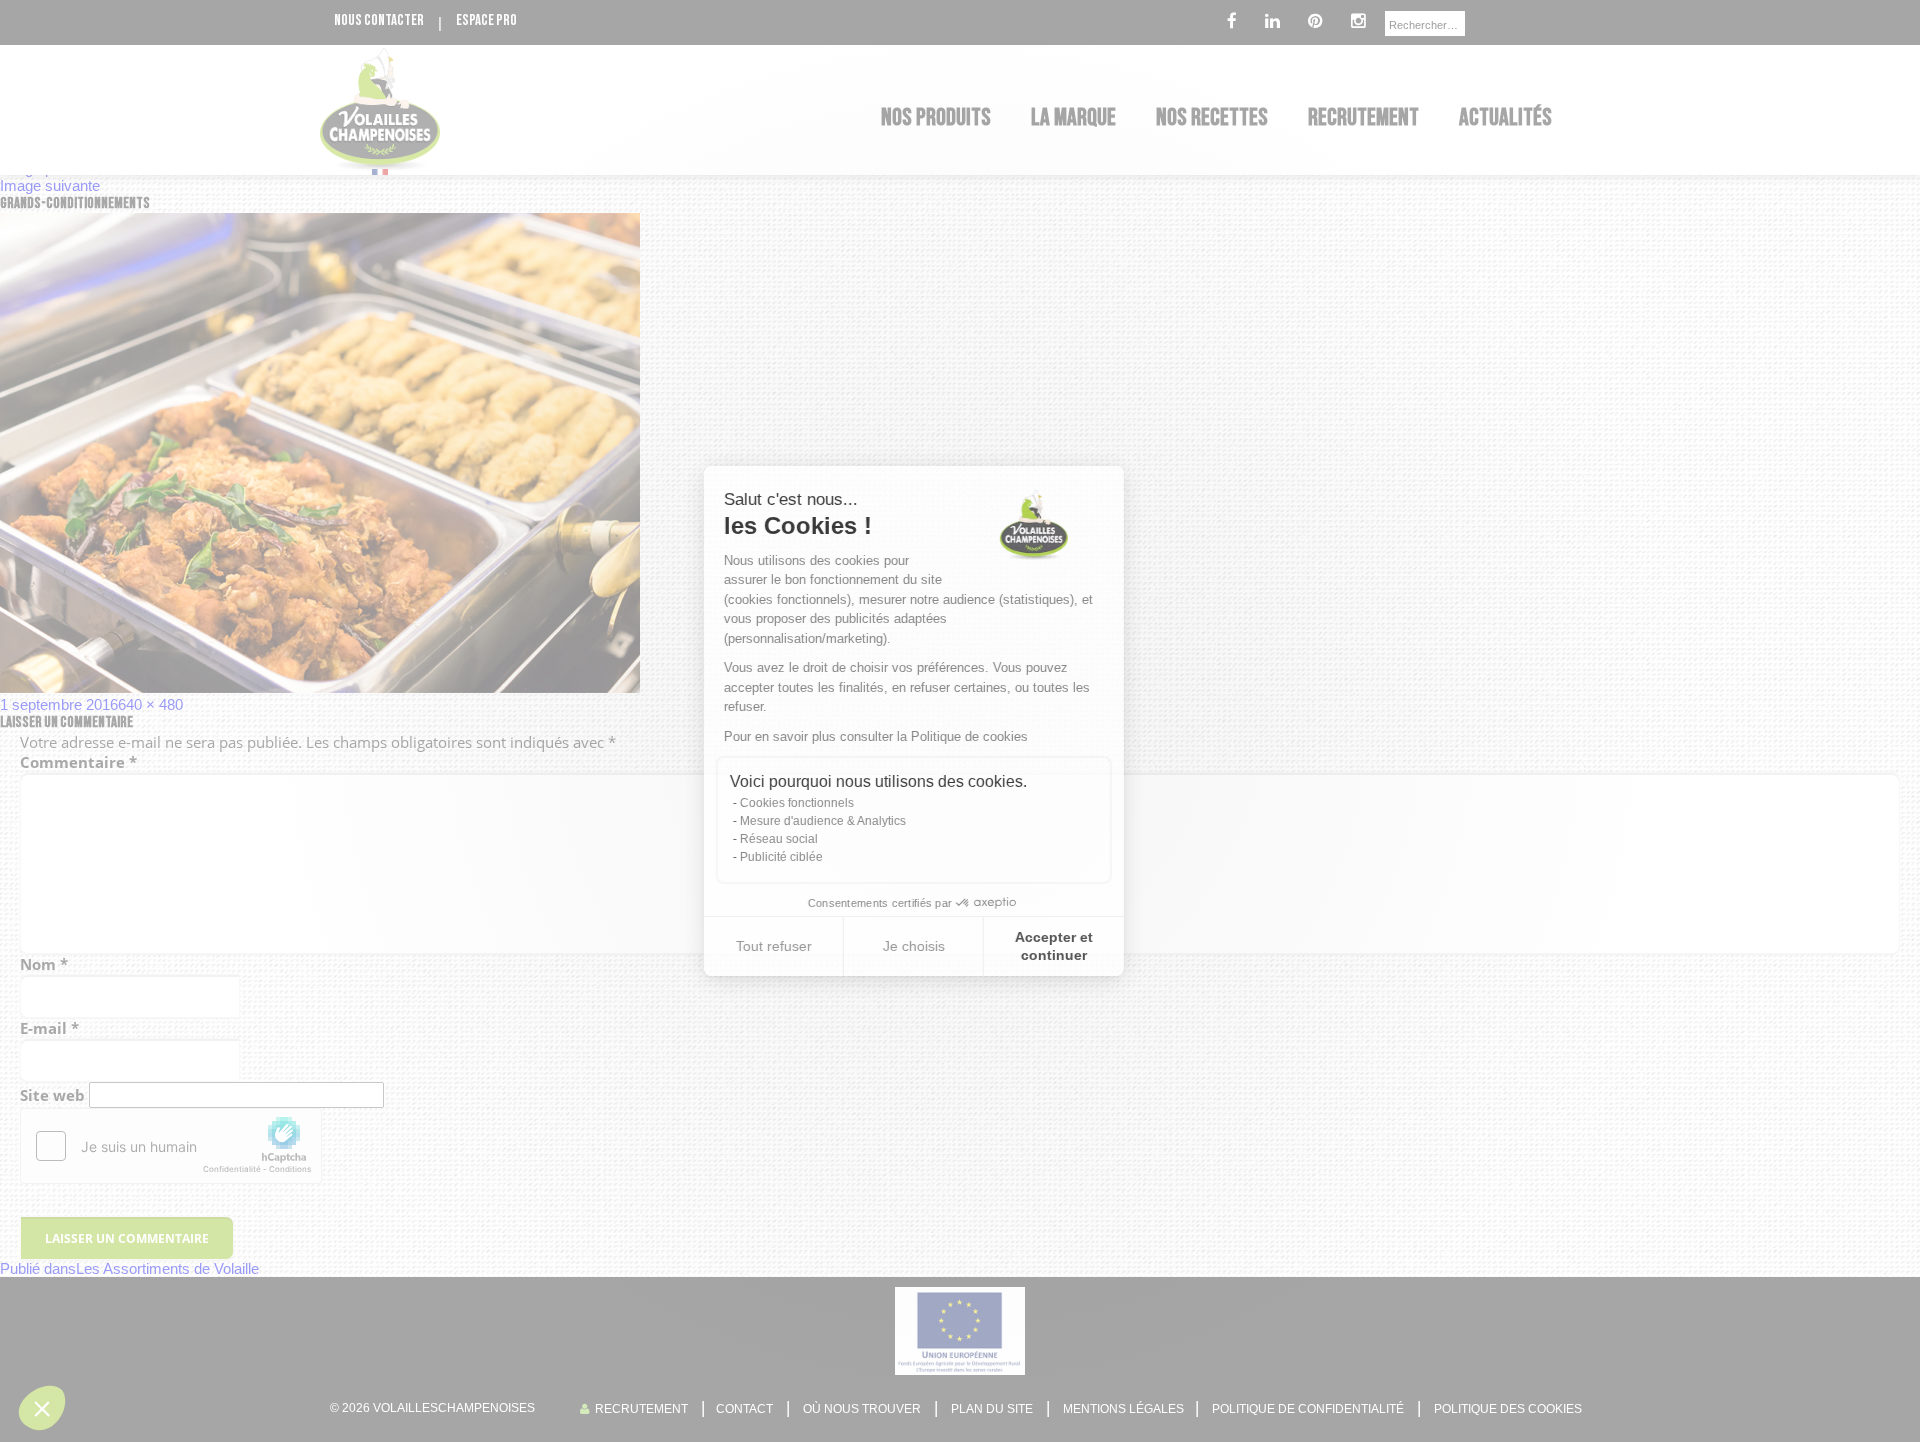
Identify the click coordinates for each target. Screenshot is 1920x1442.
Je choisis (960, 946)
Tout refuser (820, 946)
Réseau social (825, 839)
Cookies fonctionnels (843, 803)
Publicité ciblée (827, 857)
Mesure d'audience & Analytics (869, 821)
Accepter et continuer (1100, 946)
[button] (42, 1408)
